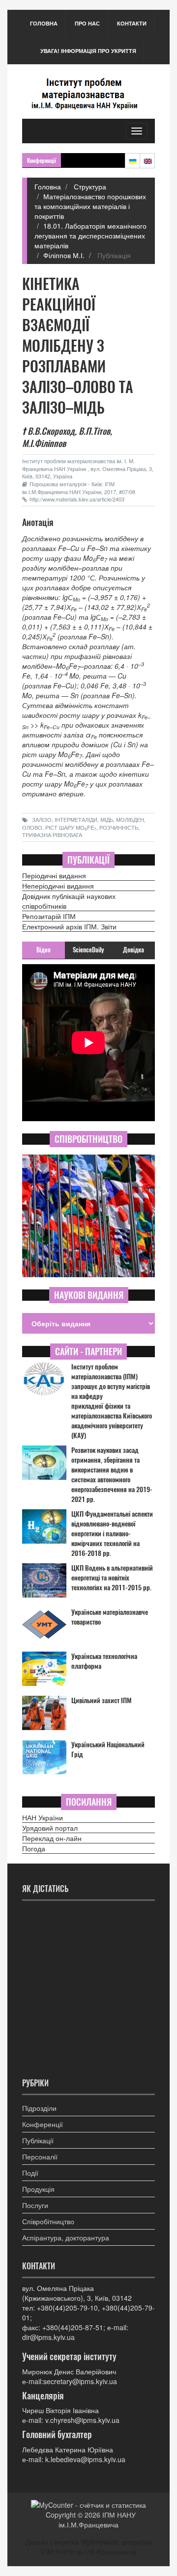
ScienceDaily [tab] (88, 950)
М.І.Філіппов (44, 443)
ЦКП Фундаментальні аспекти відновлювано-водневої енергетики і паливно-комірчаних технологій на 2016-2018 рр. (112, 1534)
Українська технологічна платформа (104, 1661)
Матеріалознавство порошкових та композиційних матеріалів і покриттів (90, 206)
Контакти (132, 23)
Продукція (38, 2189)
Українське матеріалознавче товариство (110, 1617)
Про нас (87, 23)
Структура (89, 186)
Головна (44, 23)
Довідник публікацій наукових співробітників (69, 901)
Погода (34, 1848)
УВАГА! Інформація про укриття (88, 51)
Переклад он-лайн (52, 1838)
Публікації (38, 2140)
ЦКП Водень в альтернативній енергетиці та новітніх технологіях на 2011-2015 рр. (112, 1578)
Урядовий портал (50, 1828)
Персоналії (40, 2156)
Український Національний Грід (108, 1749)
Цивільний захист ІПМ (102, 1700)
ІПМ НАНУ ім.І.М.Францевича (97, 2520)
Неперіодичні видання (58, 886)
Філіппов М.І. (64, 255)
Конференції (43, 2124)
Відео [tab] (44, 950)
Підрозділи (39, 2108)
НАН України (43, 1817)
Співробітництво (48, 2221)
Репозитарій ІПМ (49, 916)
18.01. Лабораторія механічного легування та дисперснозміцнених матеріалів (90, 236)
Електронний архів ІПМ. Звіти (69, 926)
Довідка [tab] (133, 950)
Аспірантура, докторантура (66, 2237)
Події (30, 2173)
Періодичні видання (54, 875)
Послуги (35, 2205)
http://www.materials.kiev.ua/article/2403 (77, 499)
